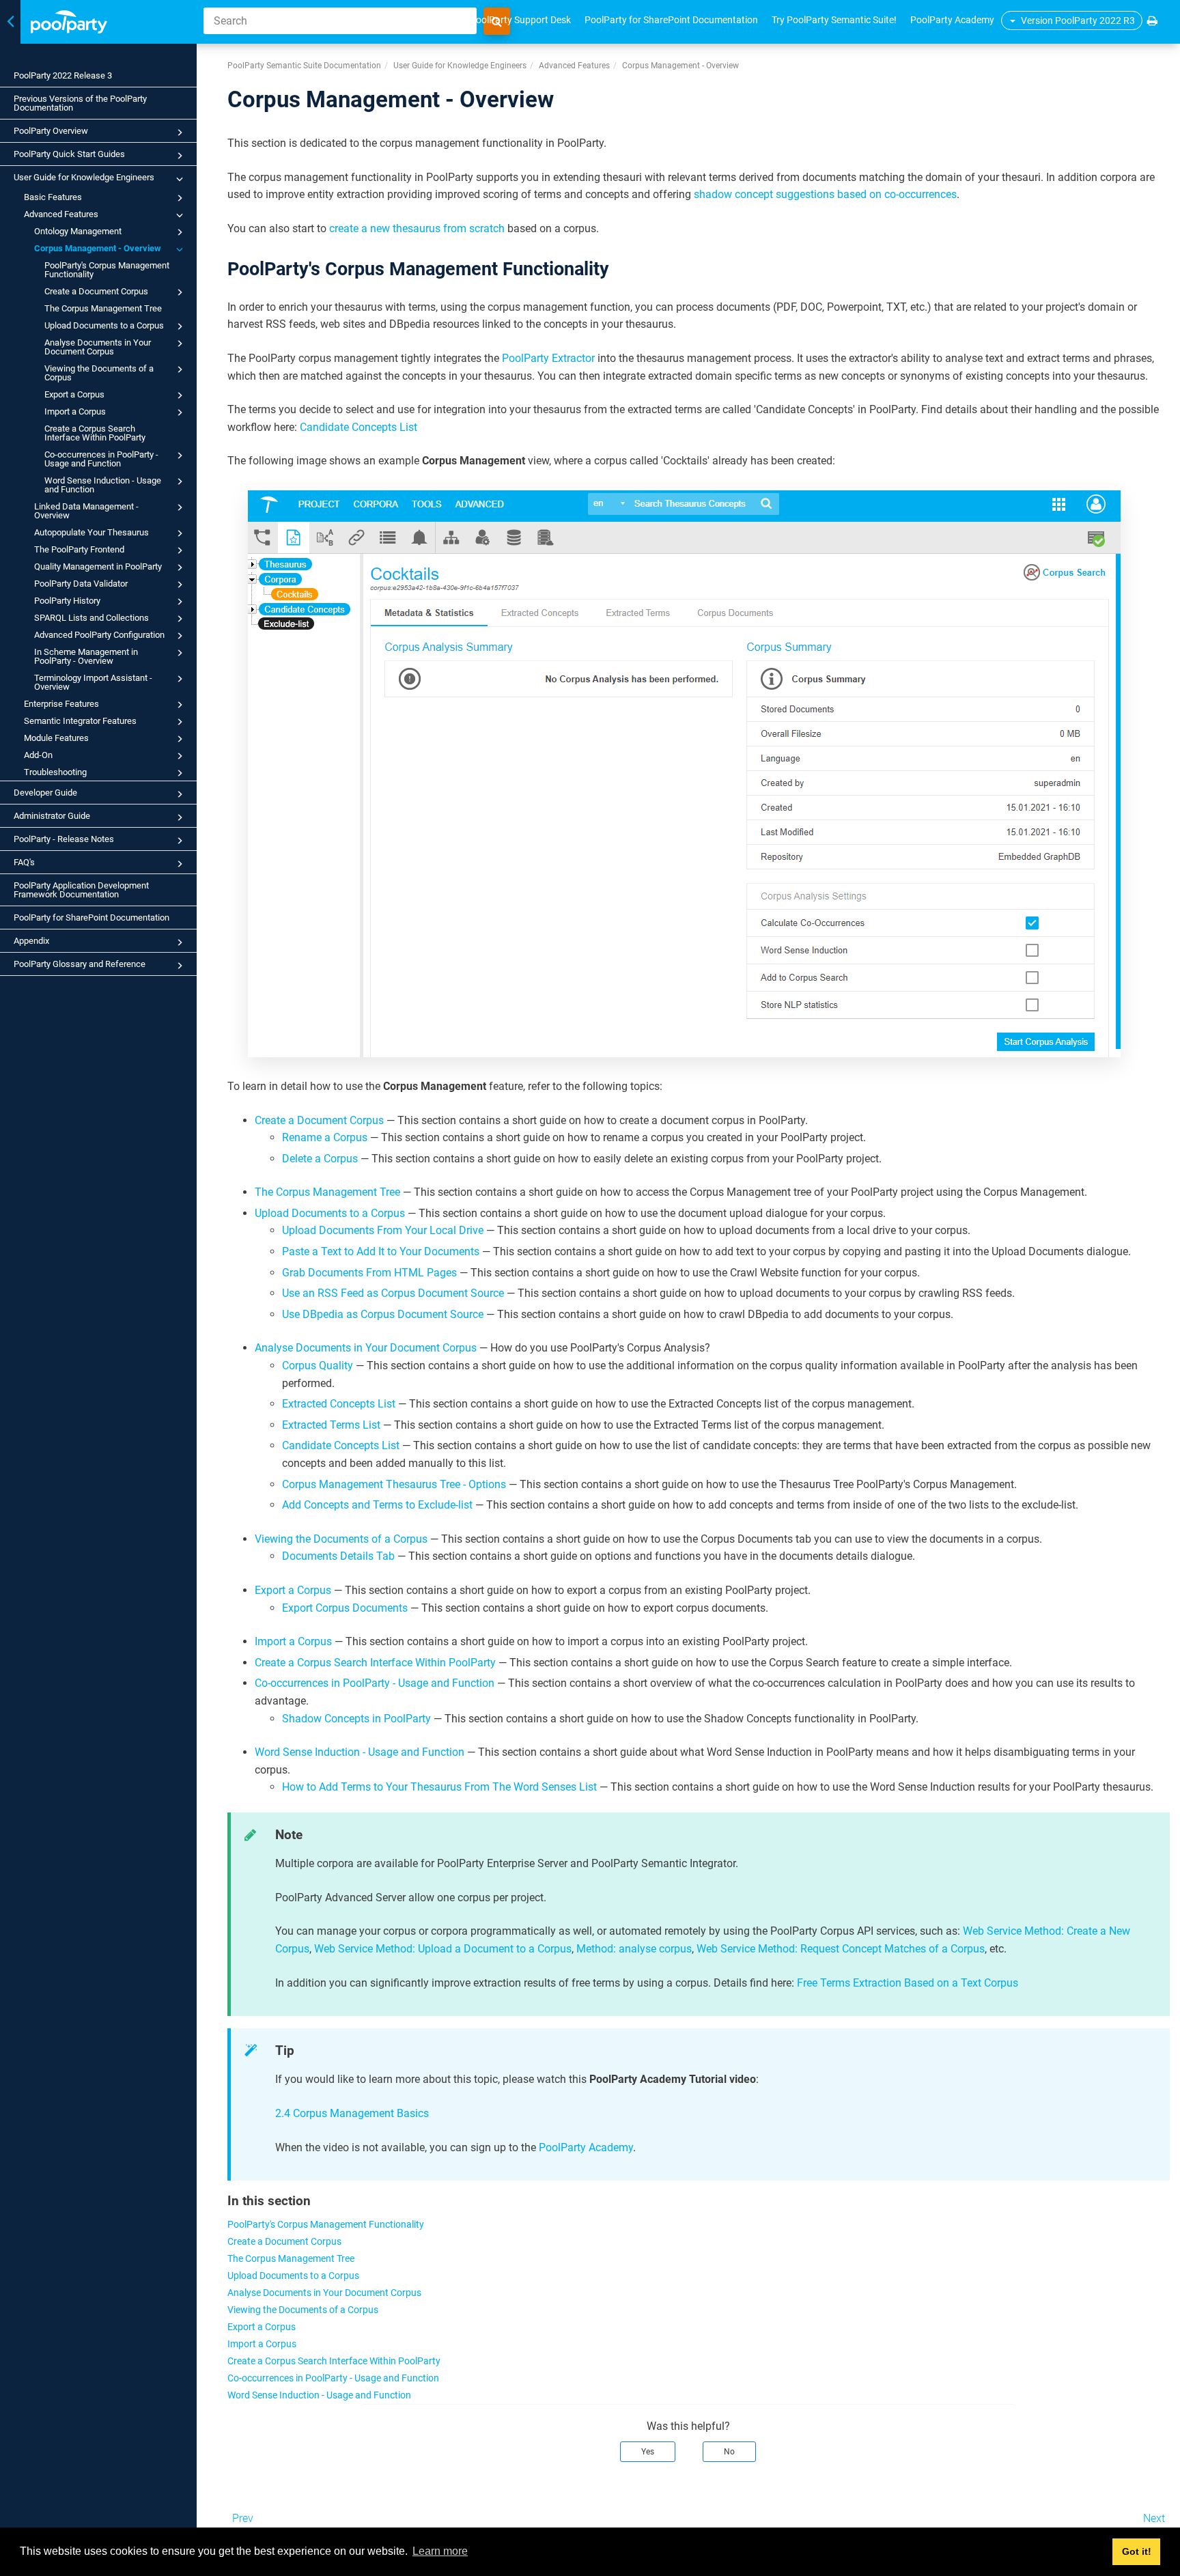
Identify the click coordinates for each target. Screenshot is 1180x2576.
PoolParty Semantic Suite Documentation (304, 66)
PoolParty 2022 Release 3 (63, 75)
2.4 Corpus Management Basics (352, 2113)
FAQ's (24, 862)
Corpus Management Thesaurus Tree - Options (394, 1484)
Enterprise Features (61, 704)
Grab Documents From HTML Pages (369, 1273)
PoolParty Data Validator (81, 584)
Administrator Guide (52, 816)
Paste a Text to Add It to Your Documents (381, 1251)
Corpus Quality (318, 1366)
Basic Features (53, 197)
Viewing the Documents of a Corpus (99, 373)
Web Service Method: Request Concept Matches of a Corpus (841, 1949)
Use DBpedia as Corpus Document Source (383, 1314)
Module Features (56, 738)
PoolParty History (67, 601)
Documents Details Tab (338, 1556)
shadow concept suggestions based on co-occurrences (825, 194)
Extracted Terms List (331, 1425)
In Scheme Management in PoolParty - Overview (86, 656)
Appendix (31, 941)
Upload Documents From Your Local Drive (383, 1230)
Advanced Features (61, 214)
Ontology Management (78, 231)
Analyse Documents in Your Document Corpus (98, 347)
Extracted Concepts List (339, 1404)
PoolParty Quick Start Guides (69, 154)
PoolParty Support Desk (520, 20)
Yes (648, 2452)
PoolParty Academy (952, 20)
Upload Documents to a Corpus (104, 325)
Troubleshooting (55, 772)
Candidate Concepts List (359, 427)
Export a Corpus (74, 394)
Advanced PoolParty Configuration (99, 635)
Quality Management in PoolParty (98, 566)
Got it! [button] (1137, 2551)
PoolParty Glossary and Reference (80, 964)
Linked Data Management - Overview (86, 511)
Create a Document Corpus (96, 291)
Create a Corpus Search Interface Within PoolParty (95, 433)
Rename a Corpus (325, 1137)
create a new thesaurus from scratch (417, 228)
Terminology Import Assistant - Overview (93, 682)
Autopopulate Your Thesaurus (92, 532)
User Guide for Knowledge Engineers (84, 177)
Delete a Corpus (320, 1159)
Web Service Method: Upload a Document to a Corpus (443, 1949)
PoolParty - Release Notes (64, 839)
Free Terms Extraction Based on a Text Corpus (908, 1983)
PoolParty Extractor (548, 358)
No (729, 2452)
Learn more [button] (440, 2551)
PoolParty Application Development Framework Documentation (81, 890)
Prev (243, 2518)
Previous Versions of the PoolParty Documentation (80, 103)
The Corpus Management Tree (103, 308)
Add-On (38, 755)
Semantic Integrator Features (80, 721)
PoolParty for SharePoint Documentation (92, 918)
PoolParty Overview (51, 131)
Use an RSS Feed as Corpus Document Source (393, 1293)
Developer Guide (45, 793)
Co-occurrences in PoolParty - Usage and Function (101, 459)
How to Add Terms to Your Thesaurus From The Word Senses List (439, 1787)
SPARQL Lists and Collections (92, 618)
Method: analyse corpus (634, 1949)
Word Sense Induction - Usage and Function (103, 485)
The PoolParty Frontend (79, 549)
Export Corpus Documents (345, 1608)
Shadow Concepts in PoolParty (356, 1719)
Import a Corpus (75, 411)
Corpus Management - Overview (98, 248)
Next (1154, 2518)
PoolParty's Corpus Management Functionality (107, 270)
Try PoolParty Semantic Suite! (834, 20)
